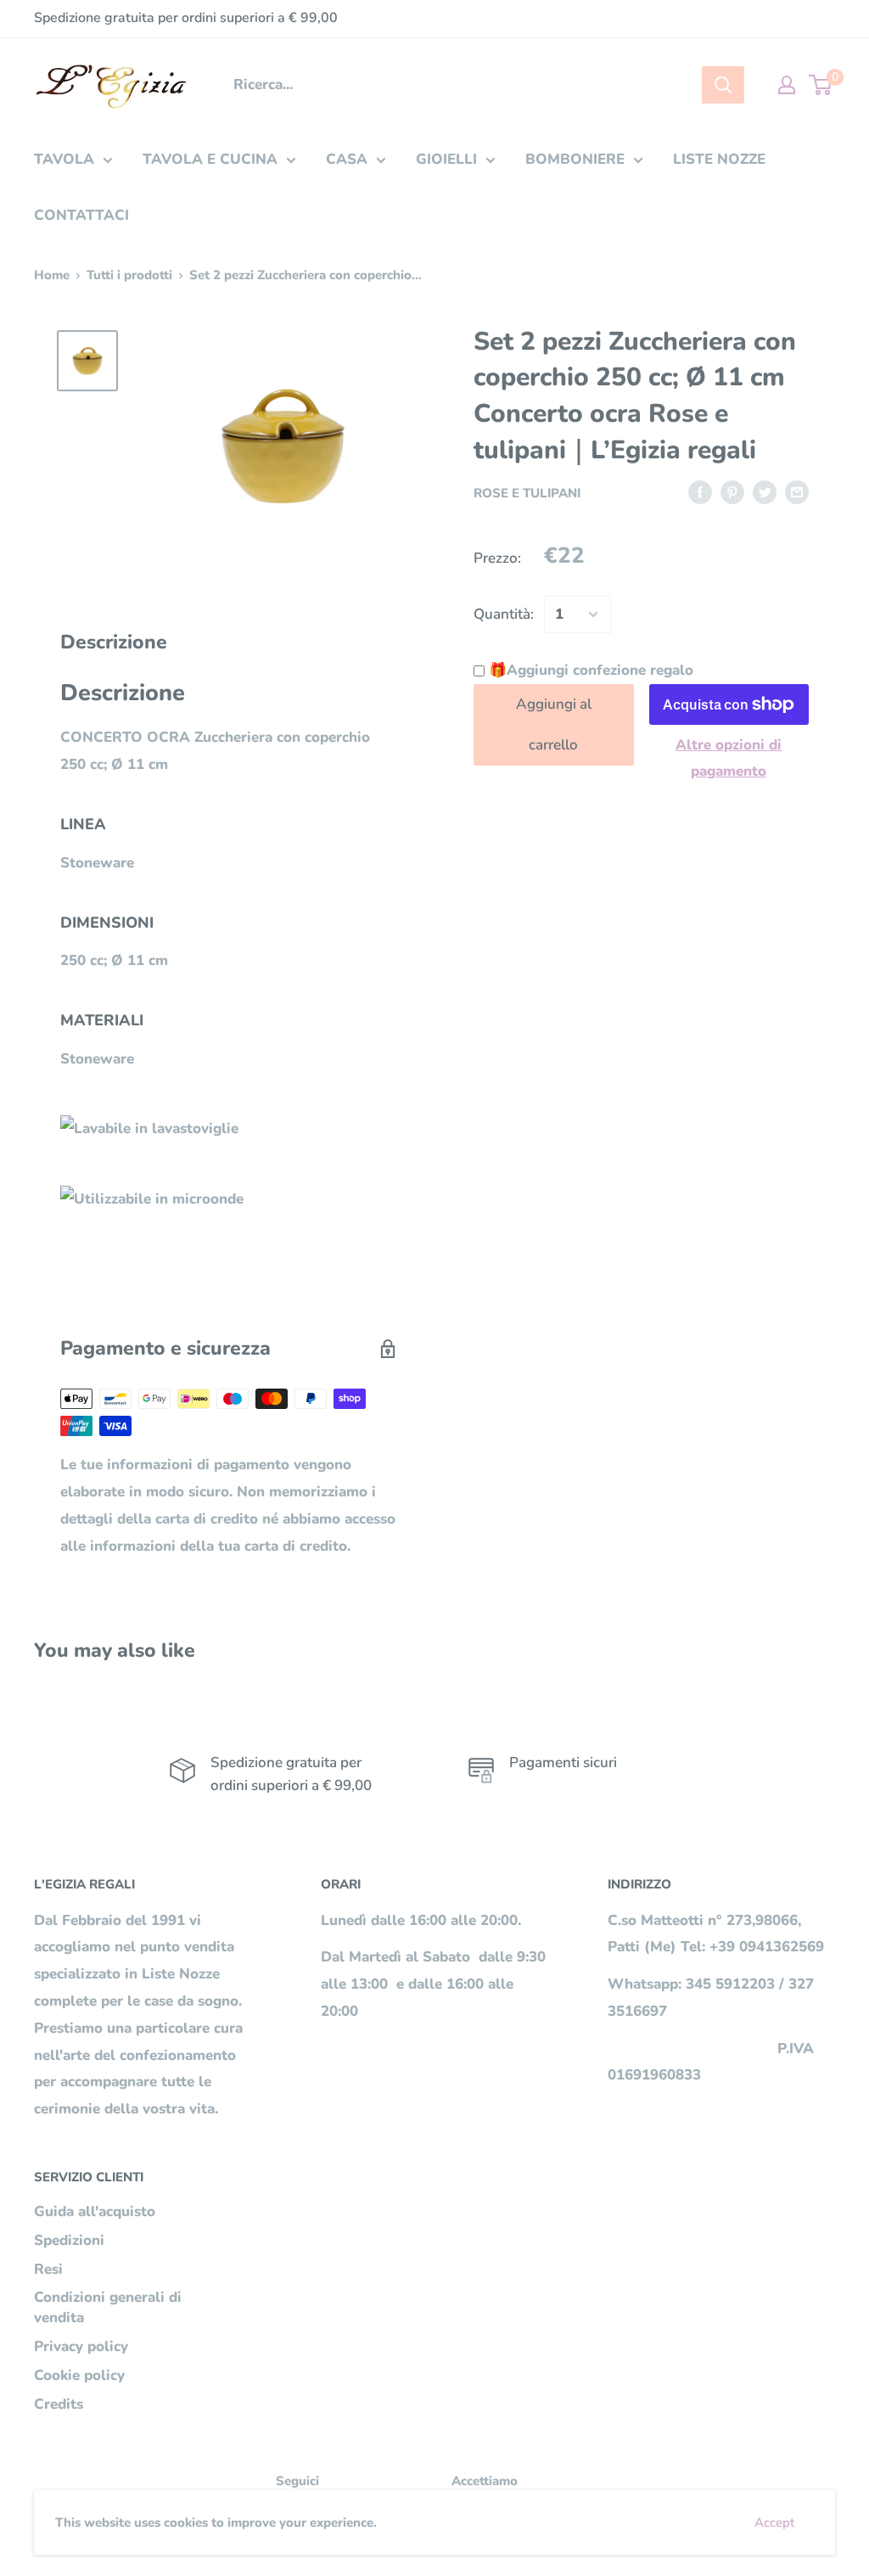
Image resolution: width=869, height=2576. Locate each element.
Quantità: (504, 614)
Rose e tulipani (527, 493)
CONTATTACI (81, 215)
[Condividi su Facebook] (700, 491)
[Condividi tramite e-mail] (797, 491)
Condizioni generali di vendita (108, 2307)
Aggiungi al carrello (554, 724)
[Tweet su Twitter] (765, 491)
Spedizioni (69, 2240)
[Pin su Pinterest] (732, 491)
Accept (774, 2523)
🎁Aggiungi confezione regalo (589, 670)
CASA (347, 159)
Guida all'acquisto (95, 2211)
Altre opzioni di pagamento (729, 758)
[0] (821, 85)
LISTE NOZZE (719, 159)
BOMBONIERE (575, 159)
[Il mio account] (787, 85)
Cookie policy (79, 2375)
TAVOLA (64, 159)
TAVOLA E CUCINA (210, 159)
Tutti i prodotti (129, 275)
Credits (59, 2404)
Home (52, 275)
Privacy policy (81, 2346)
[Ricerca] (723, 85)
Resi (48, 2269)
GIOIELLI (446, 159)
